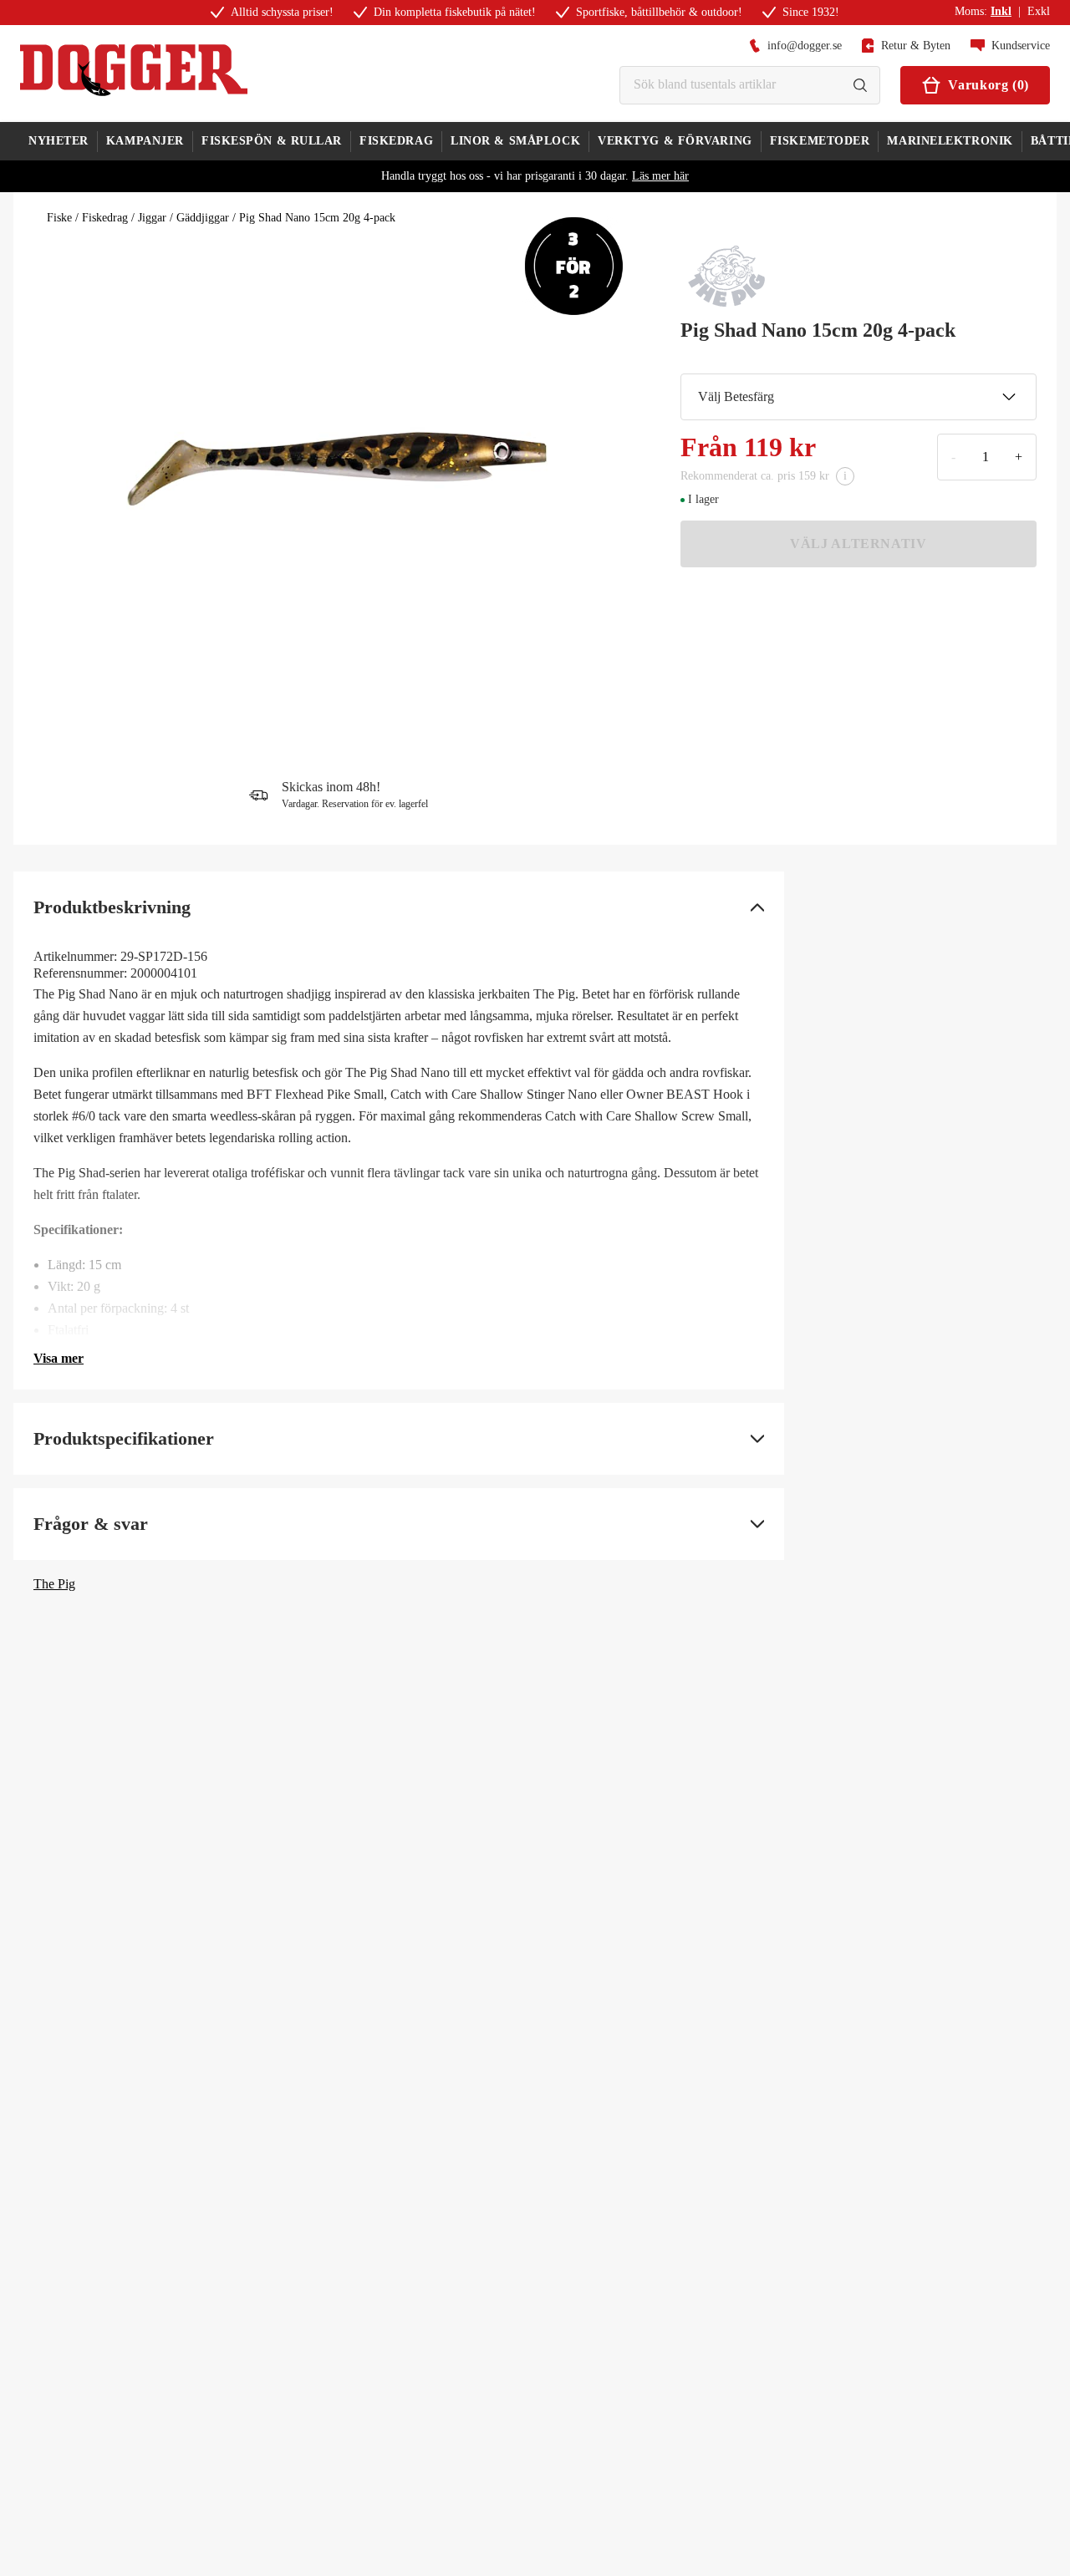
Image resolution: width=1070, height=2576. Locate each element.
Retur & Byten (916, 46)
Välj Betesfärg (736, 396)
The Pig (54, 1584)
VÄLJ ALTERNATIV (859, 544)
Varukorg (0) (988, 85)
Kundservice (1021, 46)
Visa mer (59, 1358)
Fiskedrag (105, 218)
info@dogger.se (805, 46)
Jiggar (152, 218)
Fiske (59, 218)
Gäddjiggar (203, 218)
